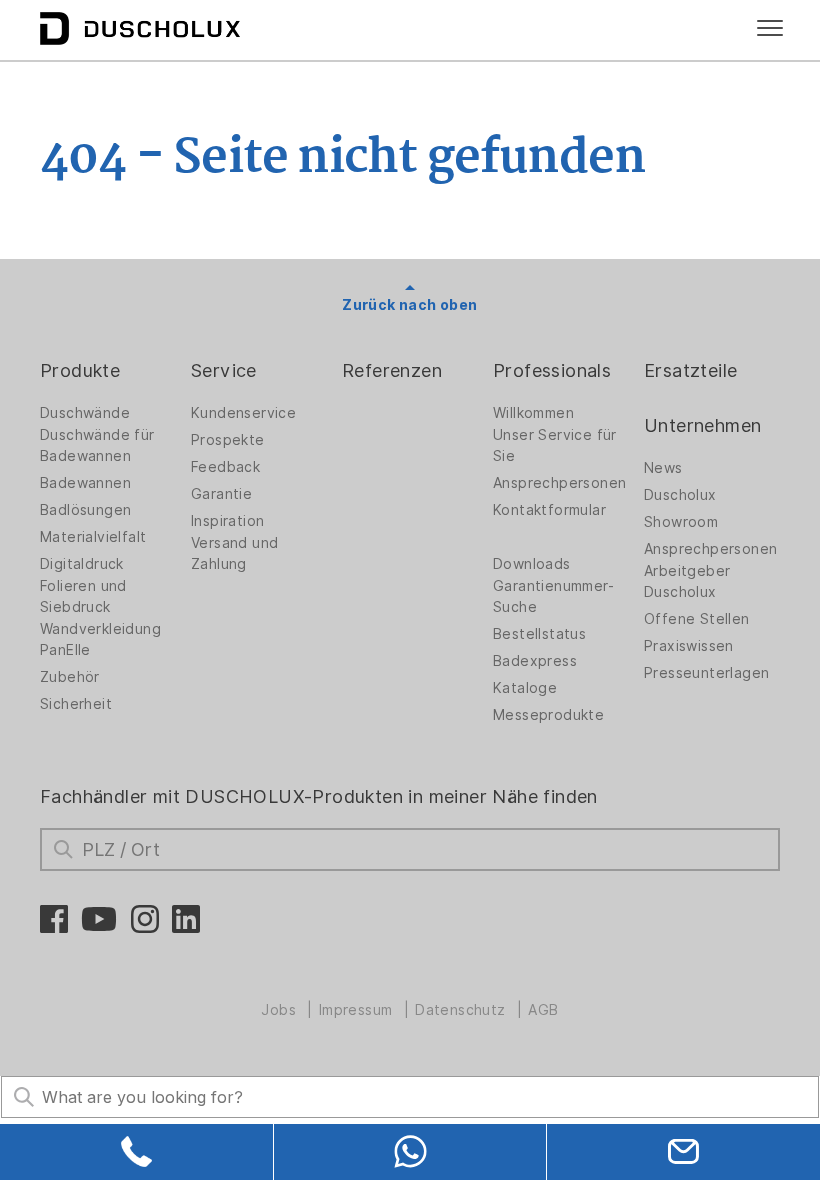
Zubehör (70, 677)
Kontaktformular (549, 510)
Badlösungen (85, 510)
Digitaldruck (82, 564)
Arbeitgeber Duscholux (687, 581)
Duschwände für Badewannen (97, 445)
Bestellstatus (539, 634)
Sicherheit (76, 704)
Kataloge (525, 688)
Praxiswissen (689, 646)
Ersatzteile (690, 370)
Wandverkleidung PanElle (100, 639)
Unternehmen (702, 425)
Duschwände (85, 413)
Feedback (225, 467)
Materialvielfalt (93, 537)
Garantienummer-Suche (553, 596)
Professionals (552, 370)
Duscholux (680, 495)
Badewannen (85, 483)
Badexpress (535, 661)
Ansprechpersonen (559, 483)
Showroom (681, 522)
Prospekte (228, 440)
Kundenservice (243, 413)
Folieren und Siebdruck (83, 596)
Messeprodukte (548, 715)
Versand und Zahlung (234, 553)
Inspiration (227, 521)
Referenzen (392, 370)
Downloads (532, 564)
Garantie (221, 494)
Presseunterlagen (706, 673)
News (663, 468)
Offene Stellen (697, 619)
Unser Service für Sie (555, 445)
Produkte (80, 370)
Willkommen (533, 413)
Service (224, 370)
